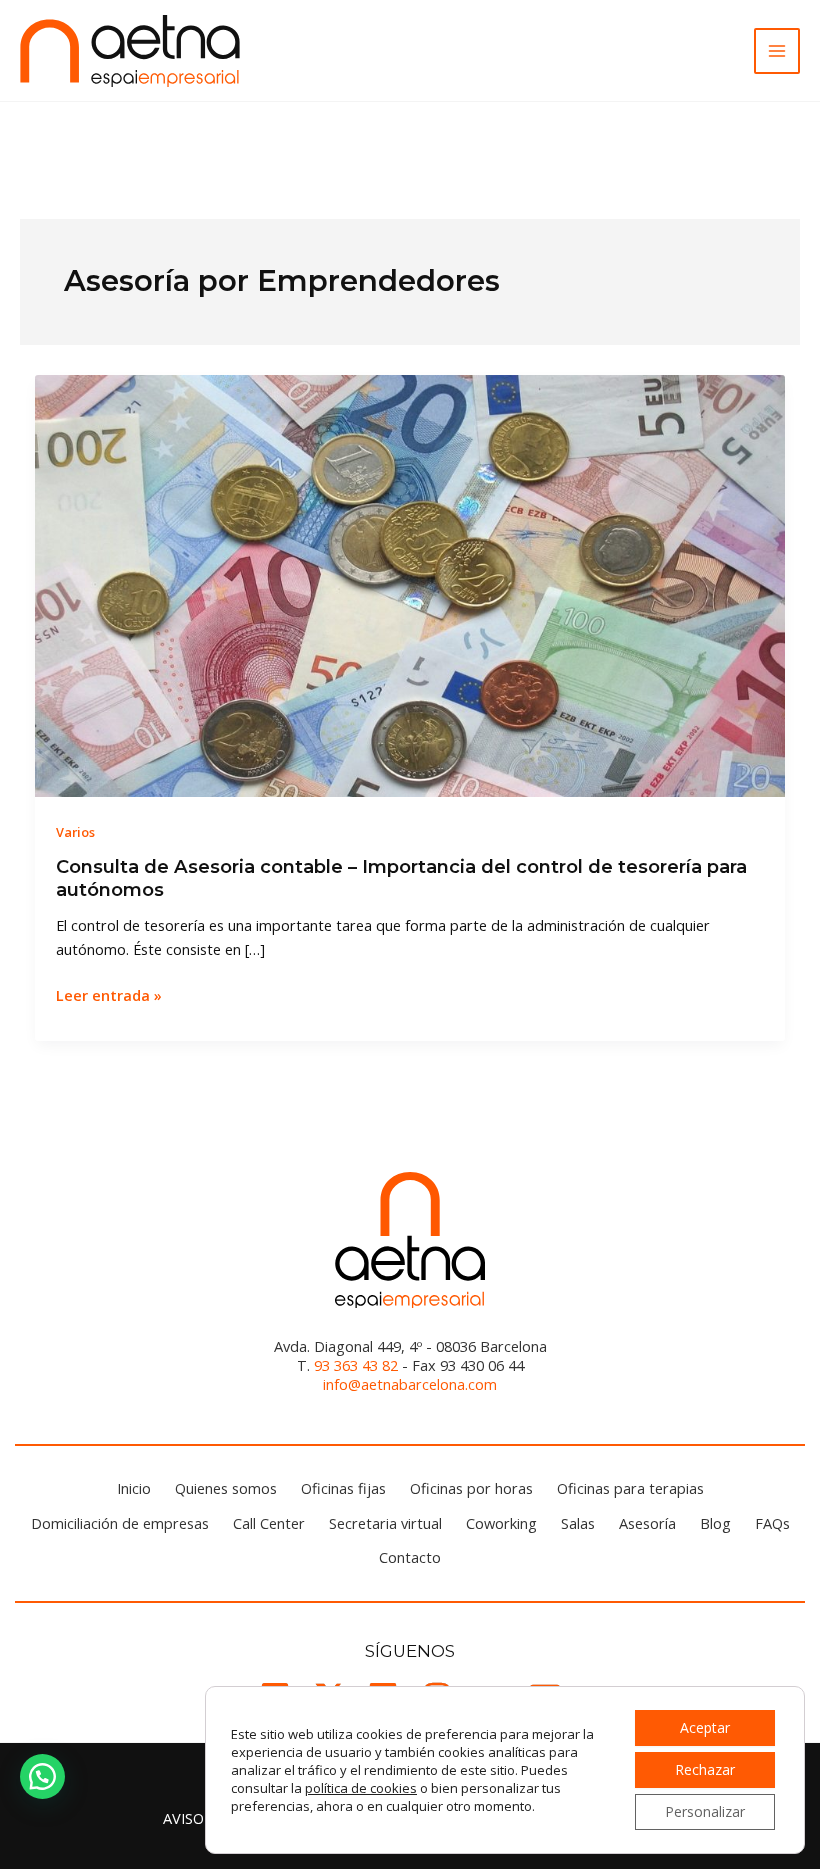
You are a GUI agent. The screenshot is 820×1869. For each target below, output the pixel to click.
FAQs (772, 1523)
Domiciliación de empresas (120, 1523)
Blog (715, 1523)
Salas (578, 1523)
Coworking (501, 1523)
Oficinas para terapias (630, 1488)
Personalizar (705, 1811)
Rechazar (705, 1769)
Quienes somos (226, 1488)
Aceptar (705, 1727)
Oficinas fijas (343, 1488)
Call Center (269, 1523)
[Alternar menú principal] (777, 51)
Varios (75, 832)
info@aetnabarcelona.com (410, 1384)
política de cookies (361, 1788)
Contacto (410, 1557)
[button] (42, 1776)
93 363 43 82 (356, 1365)
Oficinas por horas (471, 1488)
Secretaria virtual (385, 1523)
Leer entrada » (109, 995)
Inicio (134, 1488)
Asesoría (647, 1523)
